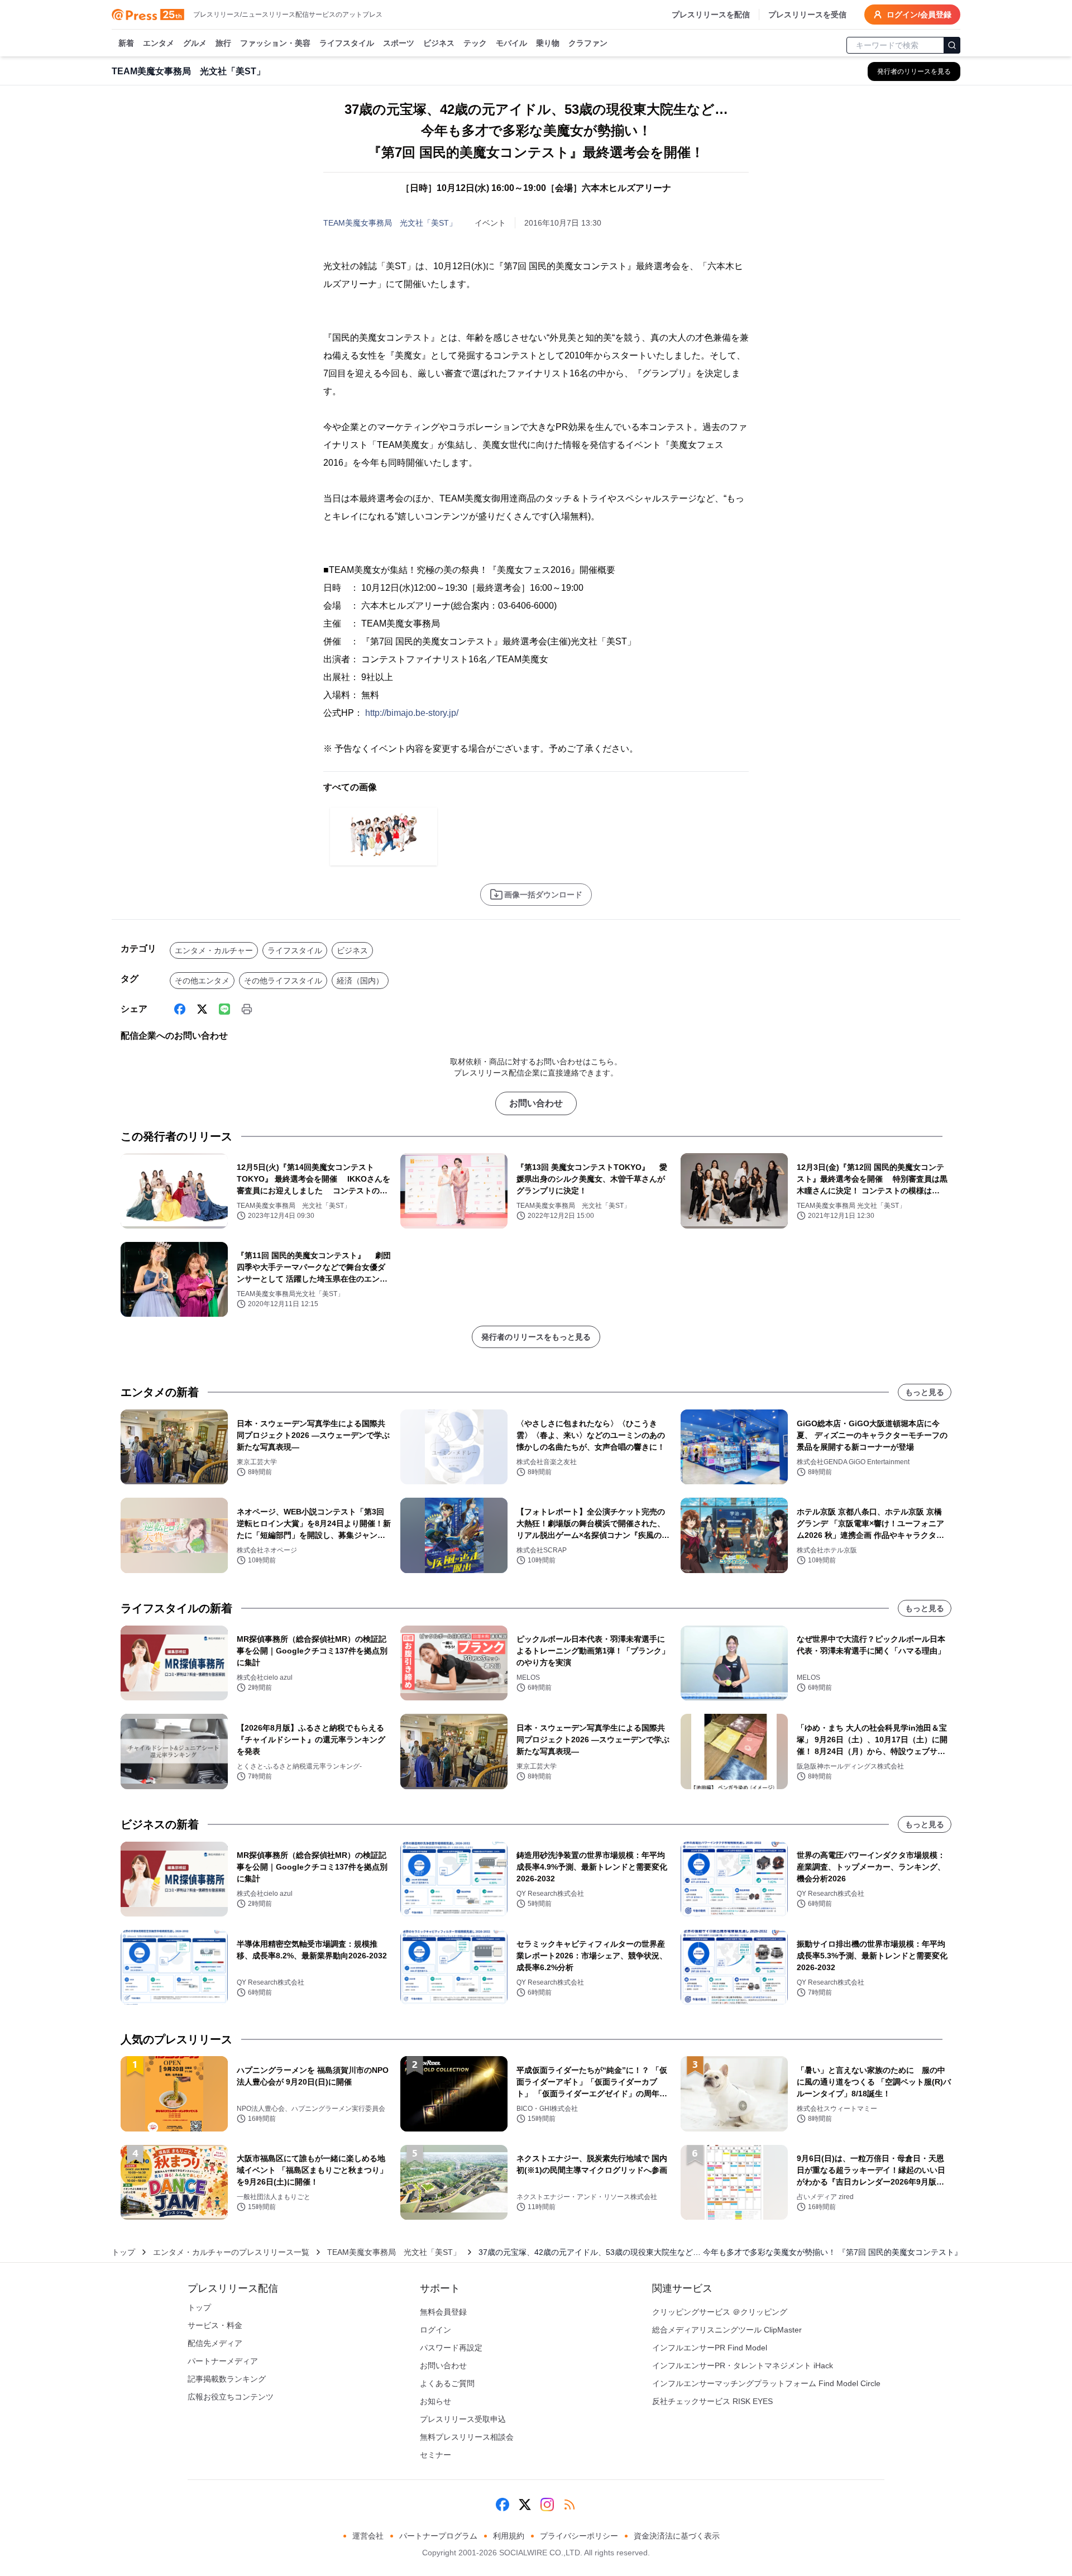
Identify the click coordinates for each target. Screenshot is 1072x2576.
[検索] (952, 45)
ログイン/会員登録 (919, 15)
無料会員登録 (443, 2312)
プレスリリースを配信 (711, 15)
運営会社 (368, 2536)
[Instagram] (547, 2505)
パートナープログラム (438, 2536)
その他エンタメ (202, 981)
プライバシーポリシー (579, 2536)
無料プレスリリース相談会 (467, 2437)
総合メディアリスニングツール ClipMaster (727, 2330)
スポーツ (399, 43)
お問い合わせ (536, 1103)
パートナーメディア (223, 2361)
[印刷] (247, 1009)
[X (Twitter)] (202, 1009)
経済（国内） (360, 981)
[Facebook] (180, 1009)
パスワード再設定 (451, 2348)
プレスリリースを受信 (807, 15)
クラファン (588, 43)
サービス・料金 (215, 2325)
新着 (126, 43)
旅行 (223, 43)
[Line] (224, 1009)
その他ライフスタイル (283, 981)
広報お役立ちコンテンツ (231, 2397)
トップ (123, 2252)
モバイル (511, 43)
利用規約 (509, 2536)
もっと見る (925, 1392)
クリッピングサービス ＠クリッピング (720, 2312)
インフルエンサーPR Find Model (710, 2348)
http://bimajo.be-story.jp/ (412, 713)
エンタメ (159, 43)
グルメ (195, 43)
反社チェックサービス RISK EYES (712, 2401)
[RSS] (569, 2505)
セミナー (435, 2455)
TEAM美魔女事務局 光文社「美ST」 (390, 223)
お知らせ (435, 2401)
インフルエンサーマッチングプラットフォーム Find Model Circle (766, 2383)
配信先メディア (215, 2343)
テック (475, 43)
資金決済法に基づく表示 (677, 2536)
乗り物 (548, 43)
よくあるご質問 (447, 2383)
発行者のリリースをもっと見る (536, 1337)
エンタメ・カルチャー (214, 950)
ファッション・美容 (275, 43)
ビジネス (439, 43)
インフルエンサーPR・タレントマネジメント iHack (743, 2365)
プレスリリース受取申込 (463, 2419)
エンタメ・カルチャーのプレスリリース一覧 (231, 2252)
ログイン (435, 2330)
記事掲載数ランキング (227, 2379)
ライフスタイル (347, 43)
